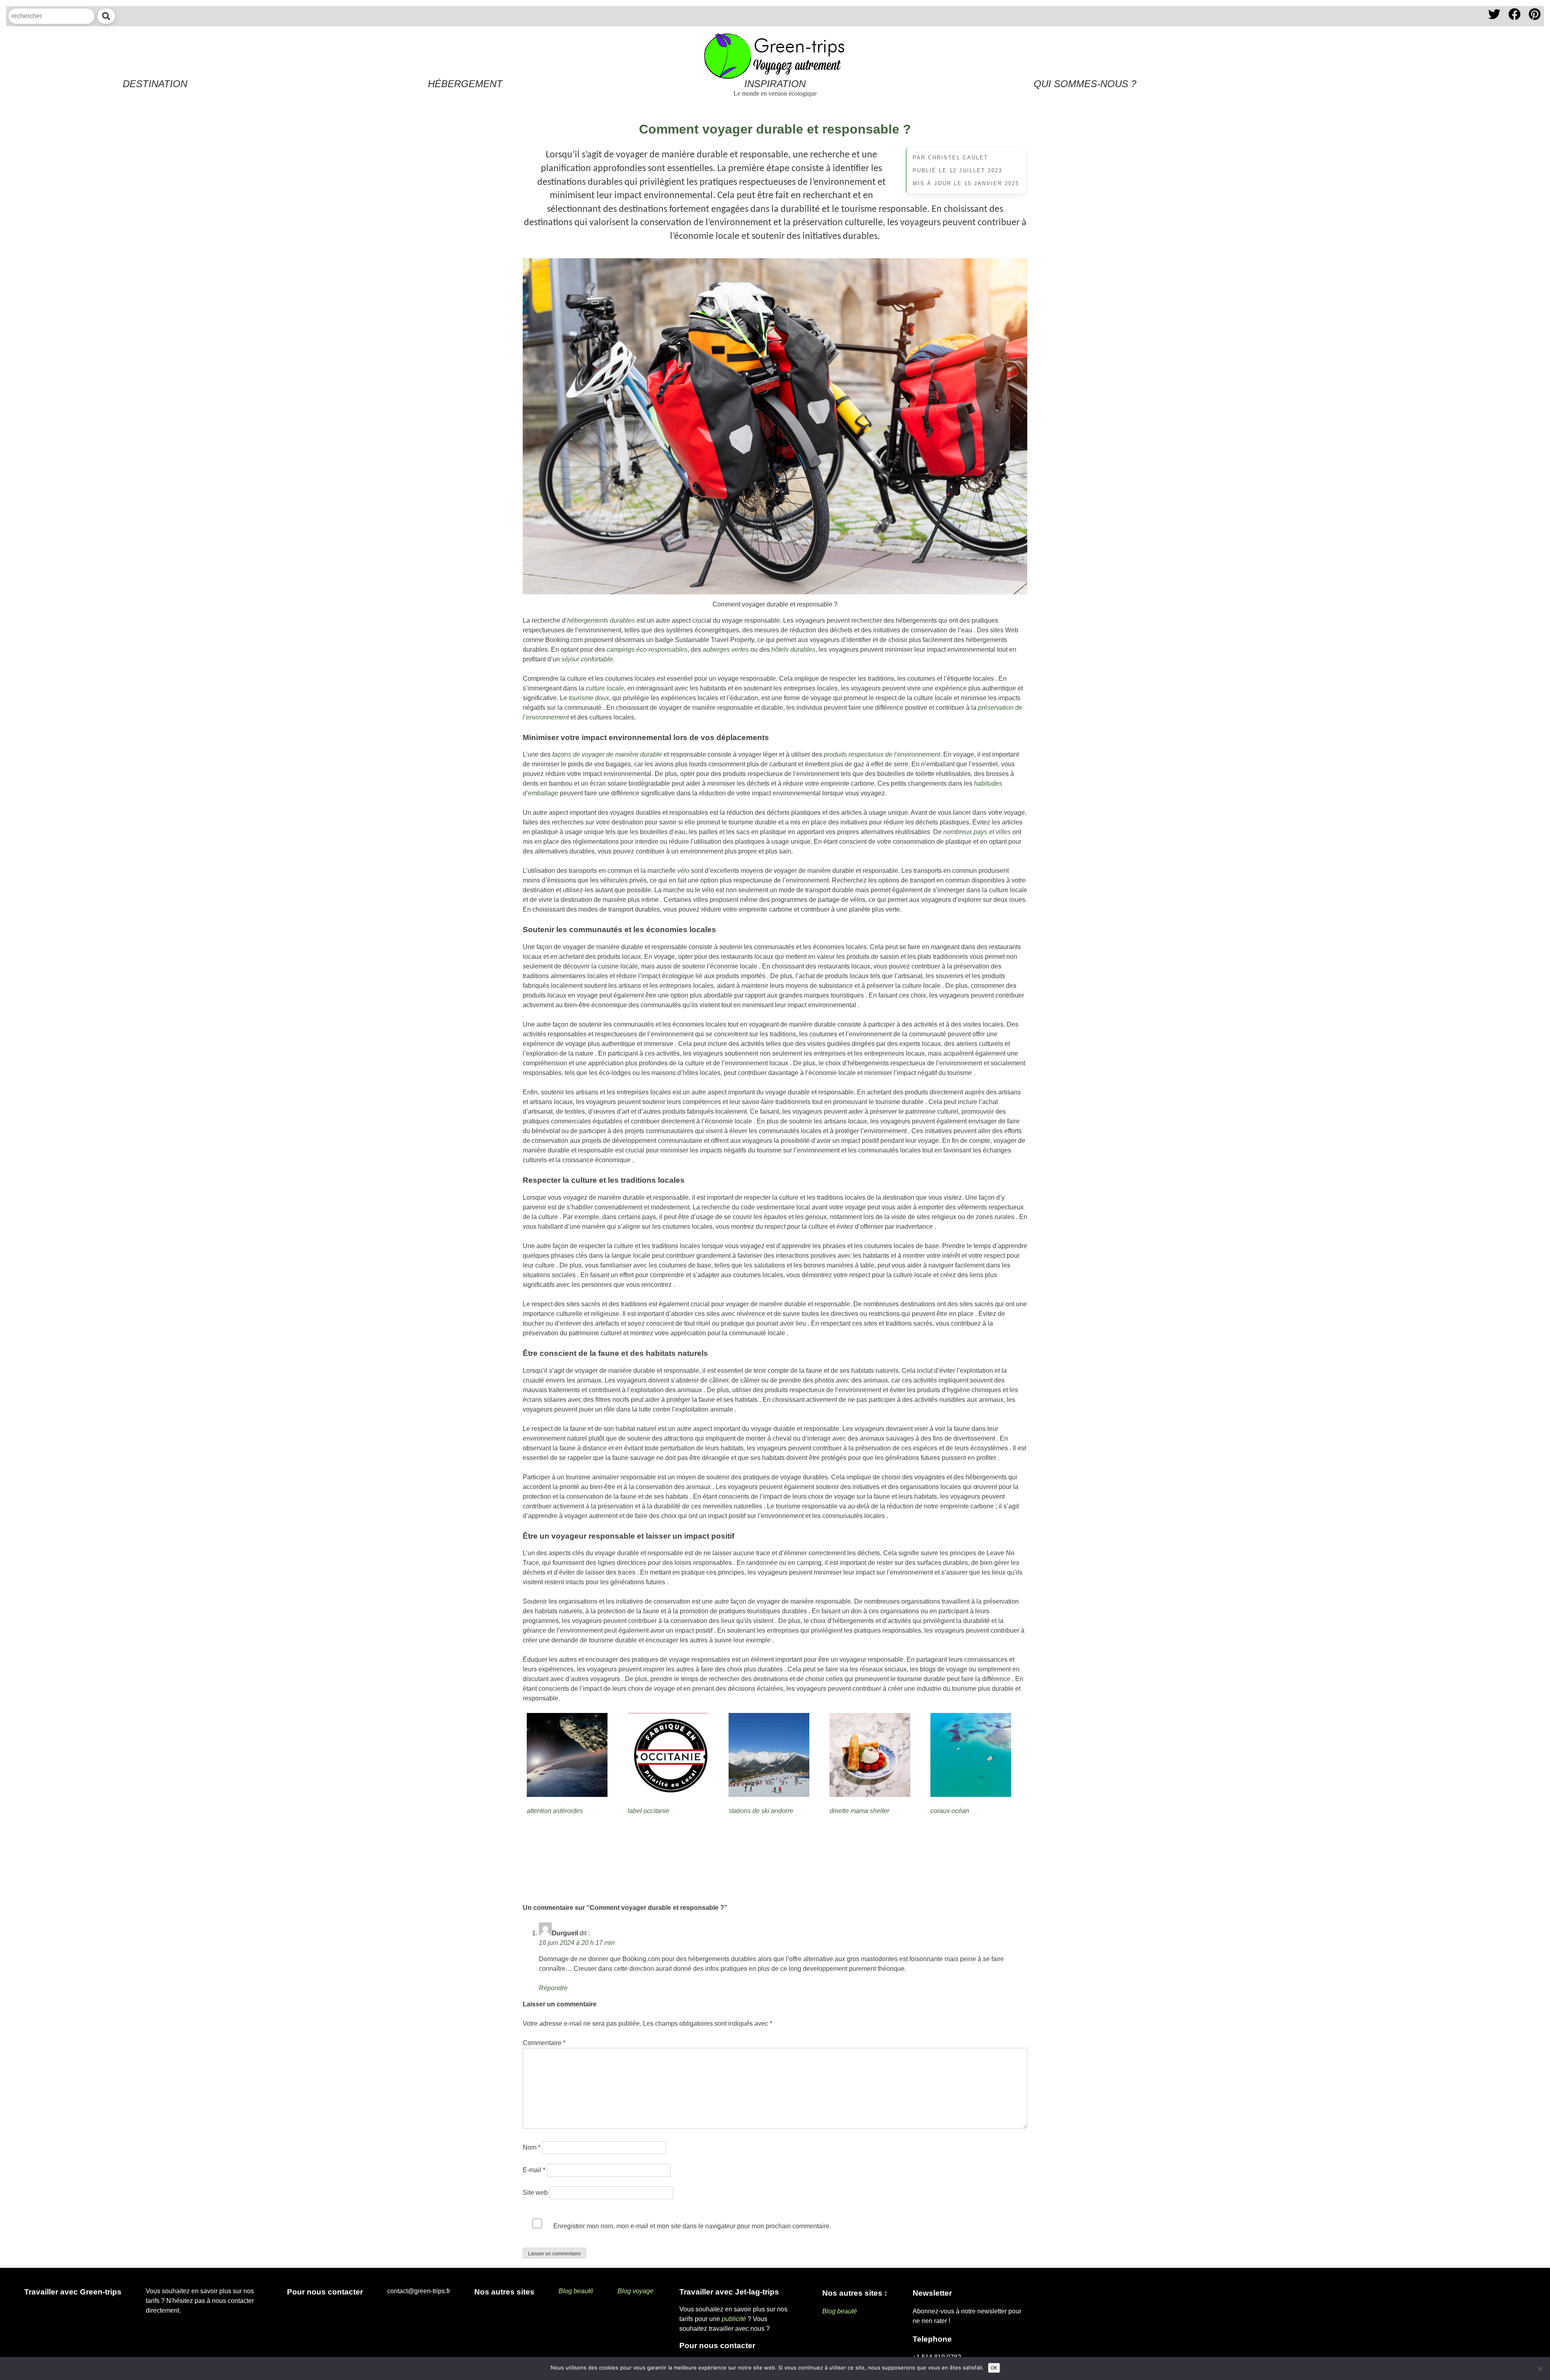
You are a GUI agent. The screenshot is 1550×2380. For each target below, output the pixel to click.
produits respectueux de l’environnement (882, 754)
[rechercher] (106, 16)
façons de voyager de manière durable (607, 754)
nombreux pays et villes (977, 832)
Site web (535, 2193)
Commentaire (544, 2043)
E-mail (534, 2170)
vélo (683, 871)
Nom (532, 2147)
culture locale (605, 688)
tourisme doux (589, 698)
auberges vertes (726, 649)
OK (994, 2368)
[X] (1495, 21)
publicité (734, 2319)
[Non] (1540, 2369)
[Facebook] (1515, 21)
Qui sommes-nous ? (1085, 84)
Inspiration (775, 84)
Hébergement (465, 84)
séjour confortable (587, 659)
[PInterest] (1535, 21)
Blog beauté (576, 2291)
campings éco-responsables (647, 649)
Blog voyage (636, 2291)
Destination (155, 84)
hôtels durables (793, 649)
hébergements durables (601, 620)
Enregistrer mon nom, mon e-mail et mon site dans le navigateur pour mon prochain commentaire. (692, 2226)
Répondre (553, 1988)
